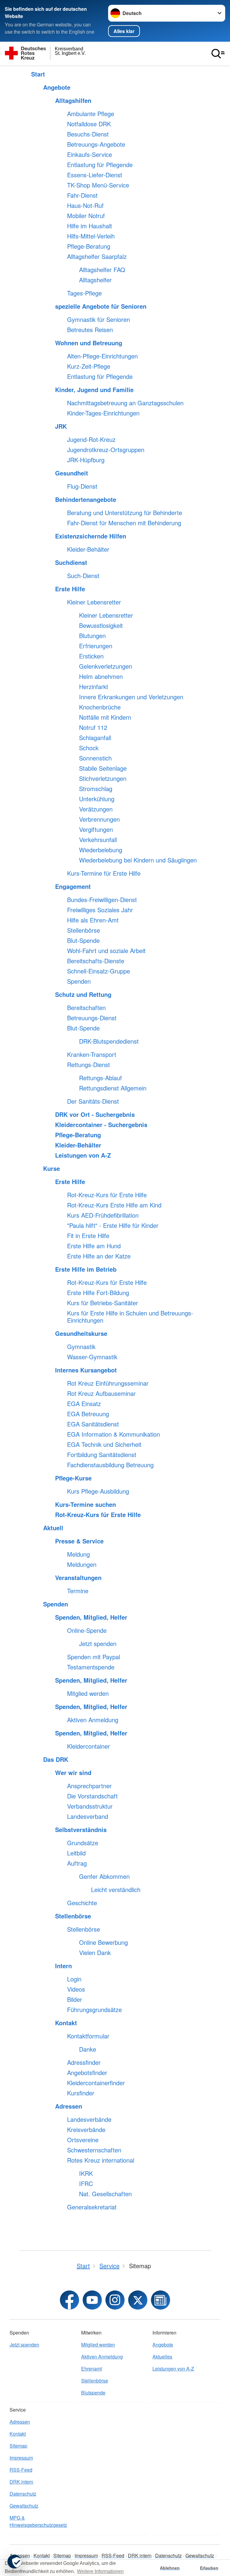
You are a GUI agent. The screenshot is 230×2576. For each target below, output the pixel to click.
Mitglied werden (88, 1693)
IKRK (86, 2173)
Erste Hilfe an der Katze (99, 1256)
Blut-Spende (83, 940)
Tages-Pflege (84, 293)
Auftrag (77, 1863)
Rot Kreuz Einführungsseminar (108, 1383)
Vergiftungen (96, 829)
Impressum (21, 2458)
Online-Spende (87, 1630)
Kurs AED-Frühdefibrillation (103, 1215)
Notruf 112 (93, 727)
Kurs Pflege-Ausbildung (98, 1491)
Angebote (57, 87)
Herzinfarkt (94, 687)
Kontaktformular (88, 2036)
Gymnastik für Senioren (99, 319)
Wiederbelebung (101, 850)
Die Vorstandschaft (92, 1796)
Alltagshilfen (73, 100)
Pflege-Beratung (89, 246)
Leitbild (76, 1853)
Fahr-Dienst (82, 195)
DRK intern (21, 2482)
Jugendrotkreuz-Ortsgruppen (106, 450)
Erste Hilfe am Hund (94, 1246)
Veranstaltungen (78, 1578)
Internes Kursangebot (86, 1370)
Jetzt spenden (98, 1644)
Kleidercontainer (88, 1746)
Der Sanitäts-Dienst (93, 1101)
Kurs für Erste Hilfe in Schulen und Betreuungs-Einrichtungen (130, 1317)
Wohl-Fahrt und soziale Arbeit (106, 951)
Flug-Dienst (82, 486)
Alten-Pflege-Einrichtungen (102, 356)
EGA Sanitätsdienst (93, 1424)
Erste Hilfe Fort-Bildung (98, 1293)
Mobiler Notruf (86, 216)
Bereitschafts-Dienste (96, 961)
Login (74, 1979)
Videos (76, 1989)
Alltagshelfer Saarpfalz (97, 256)
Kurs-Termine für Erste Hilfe (104, 873)
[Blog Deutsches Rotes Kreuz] (161, 2300)
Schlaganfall (95, 738)
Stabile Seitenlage (103, 768)
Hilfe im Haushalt (90, 226)
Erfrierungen (96, 646)
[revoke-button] (14, 2562)
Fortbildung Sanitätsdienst (102, 1455)
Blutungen (92, 636)
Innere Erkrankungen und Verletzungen (131, 697)
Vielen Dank (95, 1953)
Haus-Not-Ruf (85, 205)
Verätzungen (96, 809)
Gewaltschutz (24, 2506)
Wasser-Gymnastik (92, 1357)
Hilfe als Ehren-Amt (93, 920)
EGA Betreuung (88, 1414)
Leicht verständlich (116, 1890)
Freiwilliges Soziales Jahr (100, 910)
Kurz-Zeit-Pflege (89, 366)
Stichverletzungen (103, 778)
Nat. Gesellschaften (105, 2194)
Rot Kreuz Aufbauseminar (101, 1393)
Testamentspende (91, 1667)
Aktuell (53, 1528)
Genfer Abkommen (104, 1876)
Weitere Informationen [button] (100, 2571)
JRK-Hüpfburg (86, 460)
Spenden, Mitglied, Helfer (91, 1617)
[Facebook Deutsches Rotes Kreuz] (69, 2300)
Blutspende (93, 2393)
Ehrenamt (91, 2369)
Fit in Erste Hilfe (88, 1236)
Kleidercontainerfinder (96, 2083)
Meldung (78, 1554)
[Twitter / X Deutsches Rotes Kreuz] (138, 2300)
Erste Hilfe (70, 589)
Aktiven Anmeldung (93, 1720)
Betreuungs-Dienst (92, 1018)
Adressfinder (84, 2062)
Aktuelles (162, 2357)
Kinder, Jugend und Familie (94, 390)
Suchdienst (71, 562)
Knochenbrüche (100, 707)
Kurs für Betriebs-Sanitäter (103, 1303)
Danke (88, 2049)
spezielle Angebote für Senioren (101, 306)
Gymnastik (81, 1347)
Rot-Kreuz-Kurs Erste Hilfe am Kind (114, 1205)
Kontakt (66, 2023)
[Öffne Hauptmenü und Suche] (218, 54)
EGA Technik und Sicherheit (104, 1444)
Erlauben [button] (209, 2568)
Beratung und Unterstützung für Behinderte (125, 513)
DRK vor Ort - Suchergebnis (95, 1114)
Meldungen (82, 1564)
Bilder (75, 1999)
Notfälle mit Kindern (105, 717)
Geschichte (82, 1903)
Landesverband (88, 1816)
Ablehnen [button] (170, 2568)
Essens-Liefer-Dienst (95, 175)
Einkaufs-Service (90, 154)
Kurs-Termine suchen (86, 1504)
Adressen (69, 2106)
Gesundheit (72, 473)
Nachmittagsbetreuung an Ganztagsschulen (125, 403)
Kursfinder (81, 2093)
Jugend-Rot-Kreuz (91, 439)
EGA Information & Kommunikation (114, 1434)
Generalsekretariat (92, 2207)
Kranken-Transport (92, 1054)
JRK (61, 426)
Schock (89, 748)
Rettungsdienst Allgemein (113, 1088)
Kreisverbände (86, 2130)
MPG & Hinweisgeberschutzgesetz (38, 2521)
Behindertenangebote (86, 499)
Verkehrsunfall (98, 840)
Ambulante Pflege (91, 114)
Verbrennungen (99, 819)
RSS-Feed (21, 2470)
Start (38, 74)
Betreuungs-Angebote (96, 144)
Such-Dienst (83, 576)
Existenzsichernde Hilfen (91, 536)
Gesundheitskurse (81, 1333)
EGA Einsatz (84, 1404)
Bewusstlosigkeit (101, 625)
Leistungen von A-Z (83, 1155)
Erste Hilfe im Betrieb (86, 1269)
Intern (63, 1966)
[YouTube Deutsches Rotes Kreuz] (92, 2300)
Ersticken (91, 656)
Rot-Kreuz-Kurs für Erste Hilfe (107, 1195)
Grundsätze (83, 1843)
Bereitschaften (86, 1008)
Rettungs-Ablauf (100, 1078)
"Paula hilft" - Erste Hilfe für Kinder (113, 1225)
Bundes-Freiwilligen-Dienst (102, 900)
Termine (78, 1591)
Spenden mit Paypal (94, 1657)
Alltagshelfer (95, 280)
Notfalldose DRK (89, 124)
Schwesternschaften (94, 2150)
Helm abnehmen (101, 676)
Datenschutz (23, 2494)
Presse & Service (79, 1541)
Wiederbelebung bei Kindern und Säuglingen (138, 860)
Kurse (52, 1168)
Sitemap (18, 2446)
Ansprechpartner (89, 1786)
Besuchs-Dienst (88, 134)
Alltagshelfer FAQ (102, 270)
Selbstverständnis (81, 1830)
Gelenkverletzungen (106, 666)
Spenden (79, 981)
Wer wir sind (73, 1773)
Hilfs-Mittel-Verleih (91, 236)
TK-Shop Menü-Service (98, 185)
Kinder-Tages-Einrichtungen (103, 413)
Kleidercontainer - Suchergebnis (101, 1125)
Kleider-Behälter (88, 549)
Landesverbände (89, 2119)
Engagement (73, 886)
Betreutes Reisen (90, 330)
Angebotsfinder (87, 2073)
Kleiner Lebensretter (94, 602)
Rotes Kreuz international (101, 2160)
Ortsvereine (83, 2140)
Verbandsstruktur (90, 1806)
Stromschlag (96, 789)
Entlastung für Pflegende (100, 165)
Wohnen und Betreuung (89, 343)
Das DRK (56, 1759)
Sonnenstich (95, 758)
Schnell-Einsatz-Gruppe (99, 971)
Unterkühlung (97, 799)
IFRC (86, 2184)
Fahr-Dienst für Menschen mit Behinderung (124, 523)
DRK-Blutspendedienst (109, 1041)
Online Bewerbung (103, 1942)
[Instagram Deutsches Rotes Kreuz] (115, 2300)
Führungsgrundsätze (94, 2010)
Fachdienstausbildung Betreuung (110, 1465)
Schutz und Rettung (83, 994)
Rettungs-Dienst (88, 1065)
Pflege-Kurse (73, 1478)
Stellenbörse (84, 930)
